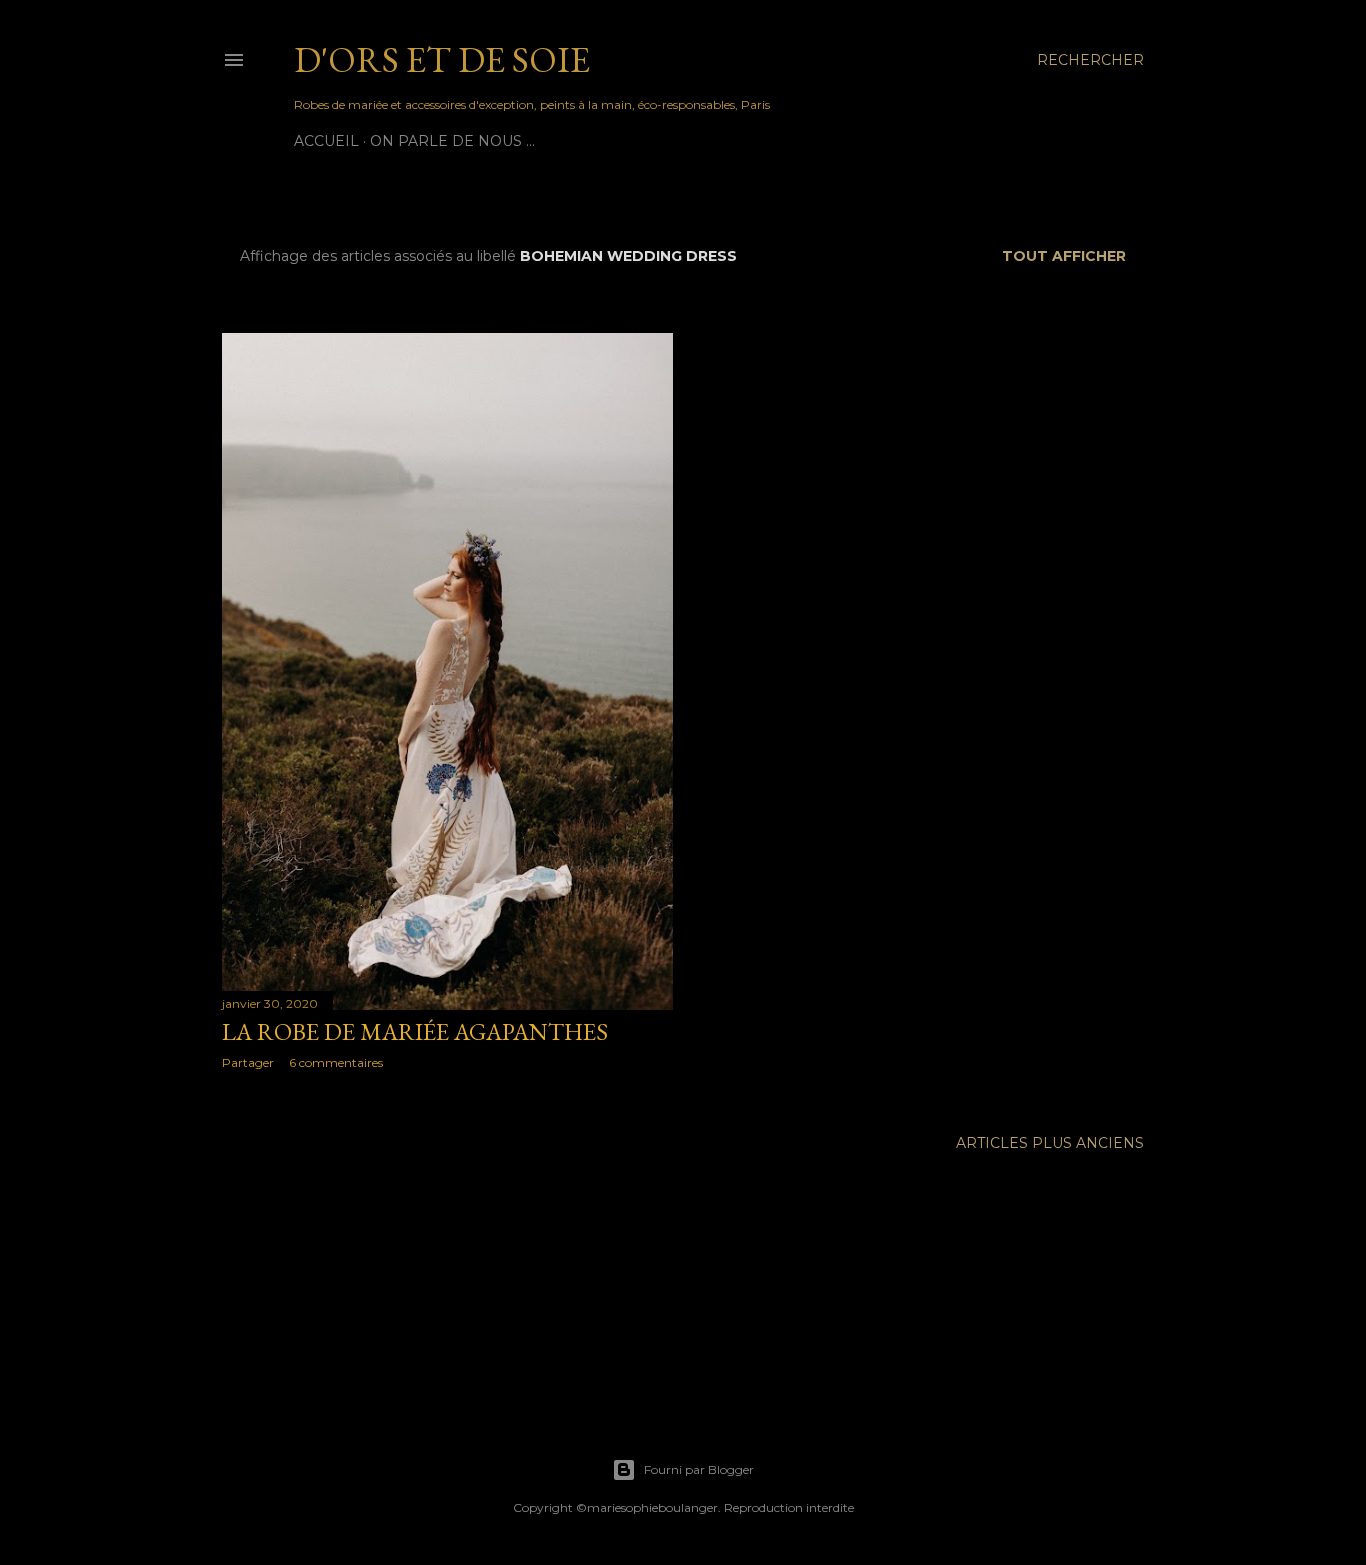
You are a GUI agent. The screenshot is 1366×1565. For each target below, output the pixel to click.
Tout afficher (1064, 256)
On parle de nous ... (452, 141)
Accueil (326, 141)
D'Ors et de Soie (442, 59)
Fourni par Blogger (699, 1469)
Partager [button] (248, 1062)
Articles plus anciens (1050, 1143)
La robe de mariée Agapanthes (415, 1031)
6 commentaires (336, 1062)
